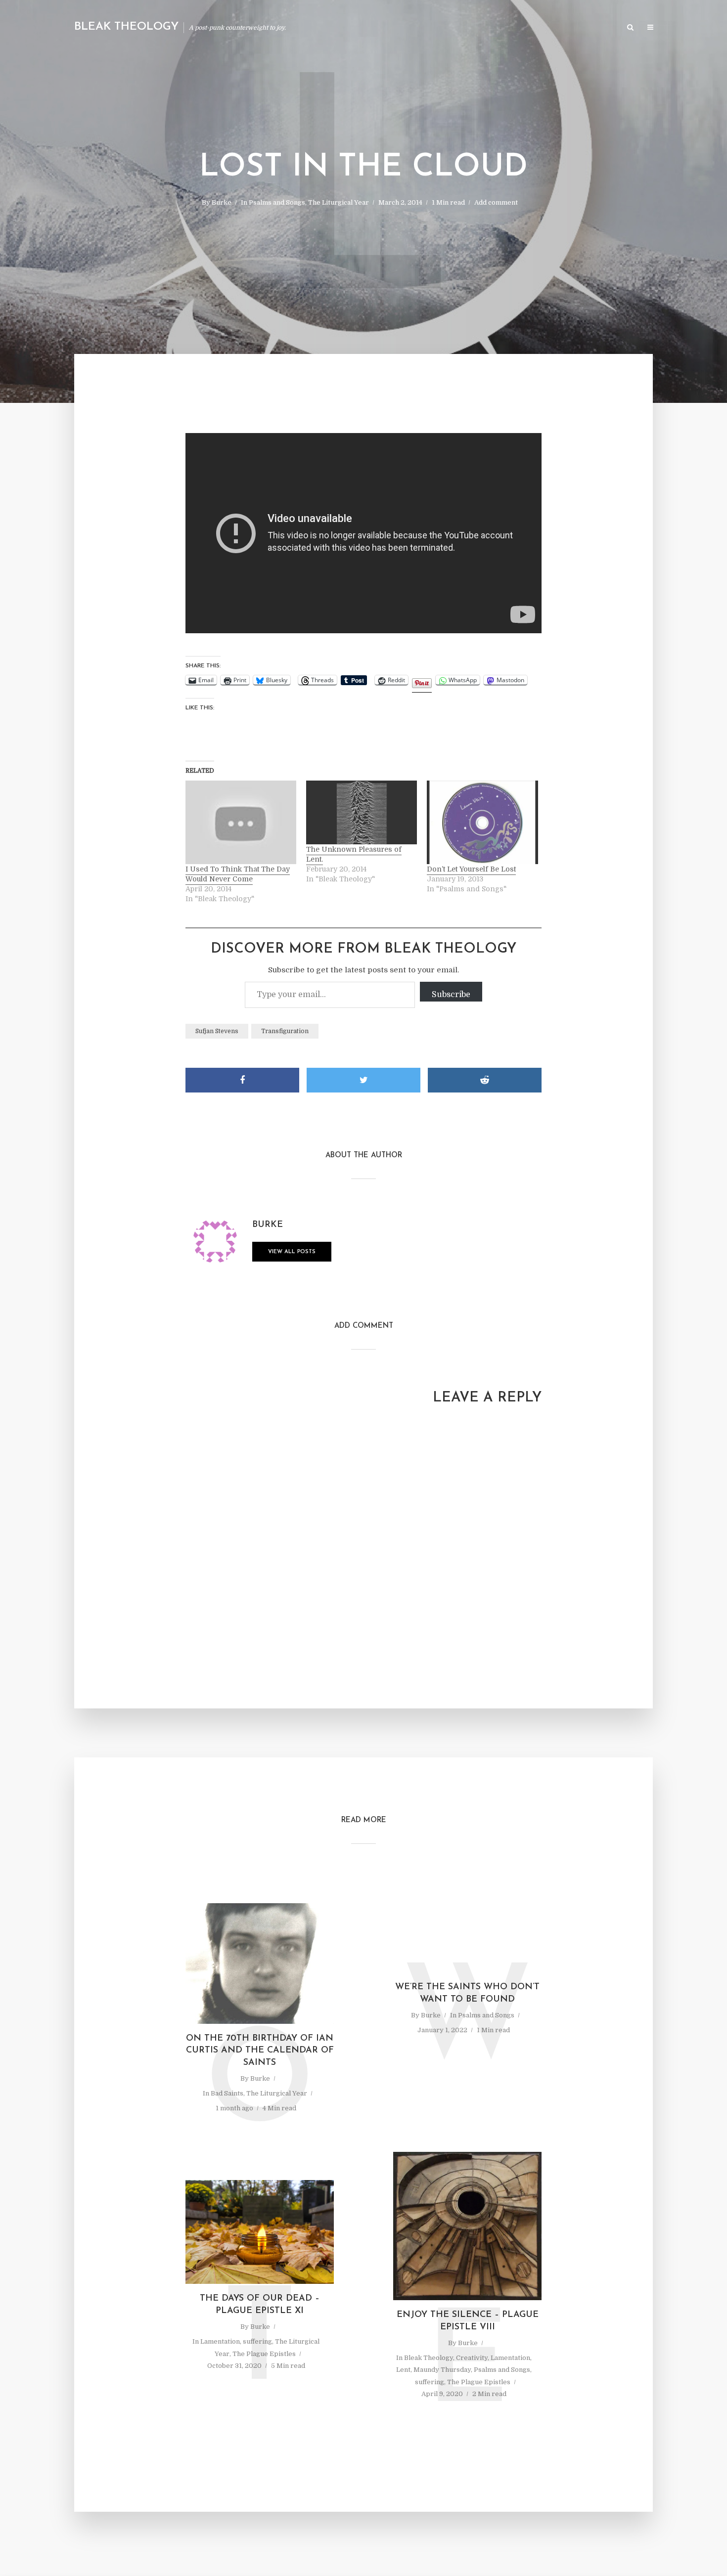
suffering (257, 2341)
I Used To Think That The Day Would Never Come (238, 874)
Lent (403, 2370)
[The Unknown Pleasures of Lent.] (362, 812)
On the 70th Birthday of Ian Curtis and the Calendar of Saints (260, 2051)
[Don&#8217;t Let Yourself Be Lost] (482, 822)
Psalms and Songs (277, 202)
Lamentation (220, 2341)
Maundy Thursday (442, 2370)
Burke (222, 202)
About (500, 28)
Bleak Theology (126, 27)
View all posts (292, 1252)
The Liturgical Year (339, 202)
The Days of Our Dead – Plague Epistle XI (260, 2305)
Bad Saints (227, 2093)
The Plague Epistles (264, 2354)
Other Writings (589, 28)
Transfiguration (285, 1031)
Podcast (537, 28)
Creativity (472, 2358)
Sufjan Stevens (217, 1031)
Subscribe (451, 995)
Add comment (496, 202)
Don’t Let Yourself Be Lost (471, 869)
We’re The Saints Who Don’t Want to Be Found (467, 1993)
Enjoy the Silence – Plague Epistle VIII (468, 2321)
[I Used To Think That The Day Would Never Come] (241, 822)
